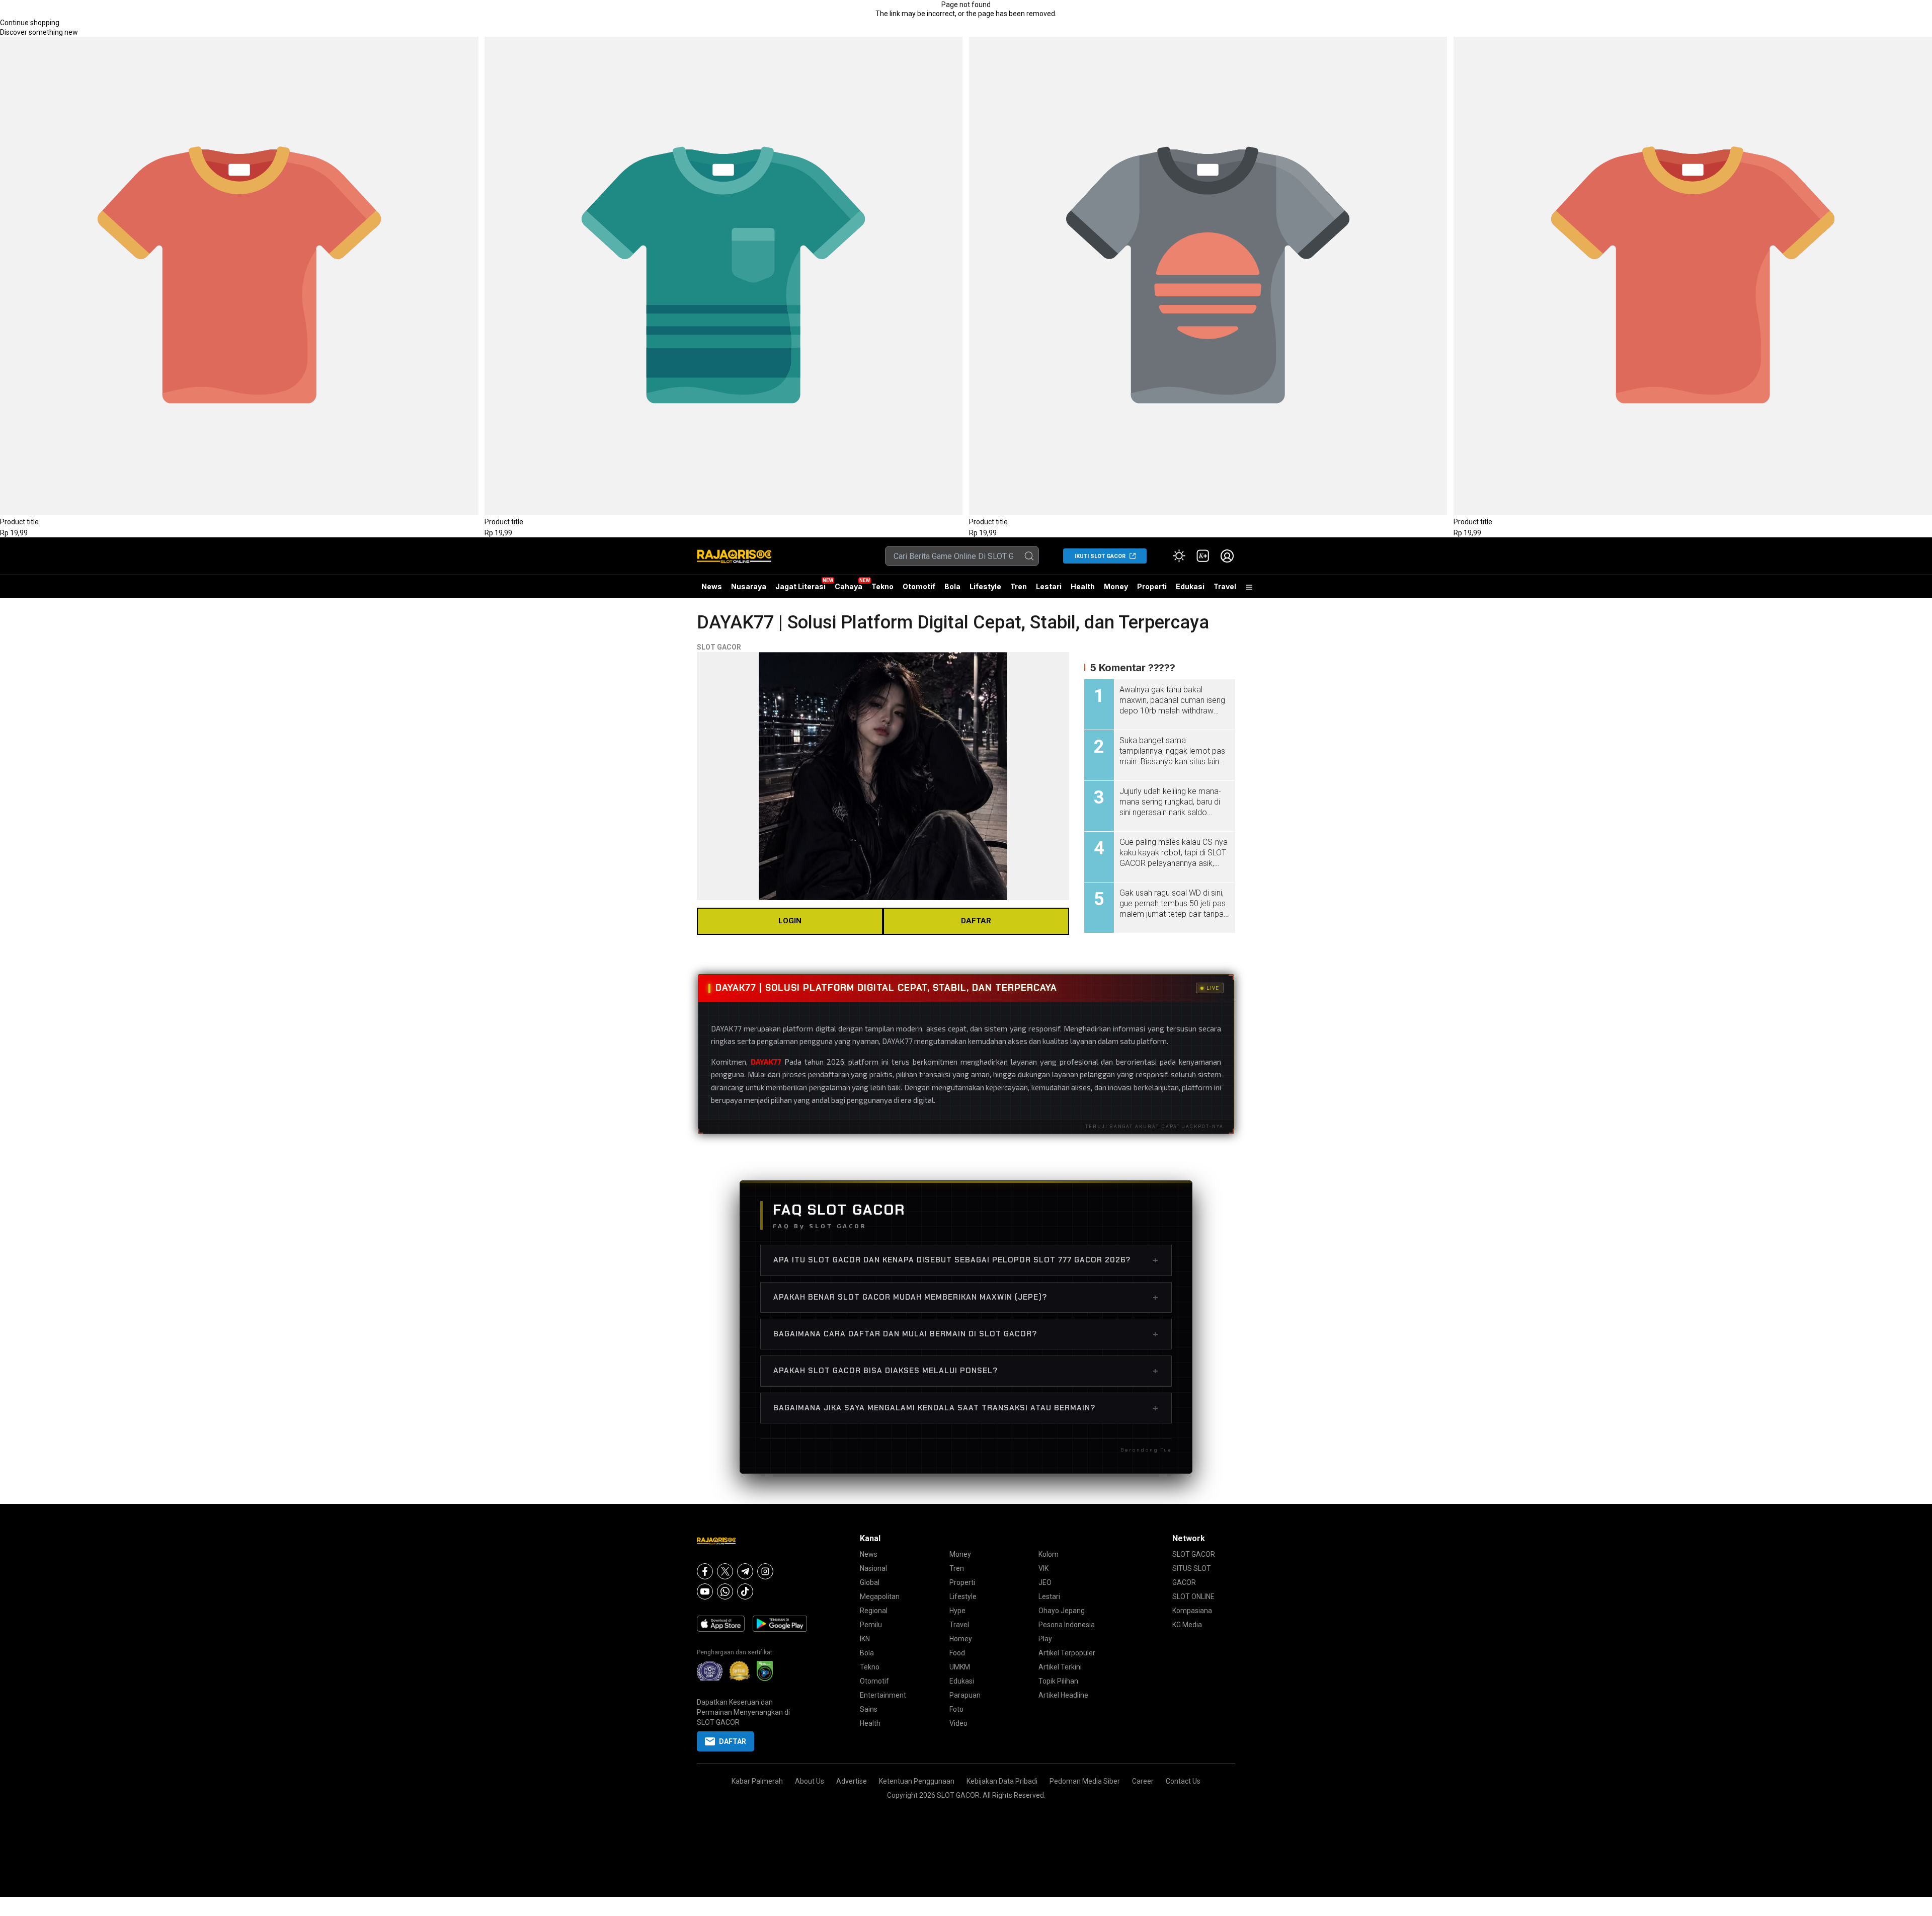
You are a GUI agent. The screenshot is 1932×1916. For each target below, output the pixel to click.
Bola (952, 586)
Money (1116, 586)
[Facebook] (705, 1571)
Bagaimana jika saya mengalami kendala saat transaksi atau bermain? (966, 1408)
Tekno (882, 586)
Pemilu (871, 1625)
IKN (865, 1639)
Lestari (1049, 590)
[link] (1203, 556)
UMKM (960, 1667)
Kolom (1049, 1554)
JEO (1045, 1582)
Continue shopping (30, 23)
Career (1143, 1781)
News (712, 586)
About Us (810, 1781)
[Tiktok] (745, 1591)
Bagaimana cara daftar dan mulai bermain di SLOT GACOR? (966, 1334)
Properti (1152, 586)
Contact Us (1183, 1781)
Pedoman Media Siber (1085, 1781)
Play (1045, 1639)
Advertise (852, 1781)
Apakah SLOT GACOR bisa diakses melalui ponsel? (966, 1371)
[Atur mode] (1179, 556)
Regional (874, 1611)
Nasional (873, 1568)
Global (870, 1582)
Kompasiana (1192, 1611)
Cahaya (849, 586)
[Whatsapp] (725, 1591)
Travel (1225, 586)
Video (958, 1723)
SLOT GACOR (719, 647)
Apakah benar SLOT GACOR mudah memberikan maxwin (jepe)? (966, 1297)
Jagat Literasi (800, 586)
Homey (961, 1639)
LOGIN (790, 921)
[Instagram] (765, 1571)
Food (957, 1653)
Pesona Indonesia (1067, 1625)
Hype (957, 1611)
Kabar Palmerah (757, 1781)
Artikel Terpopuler (1067, 1653)
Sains (869, 1709)
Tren (1019, 586)
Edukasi (1190, 586)
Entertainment (883, 1695)
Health (1083, 586)
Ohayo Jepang (1062, 1611)
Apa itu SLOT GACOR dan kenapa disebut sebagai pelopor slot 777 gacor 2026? (966, 1260)
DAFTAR (976, 921)
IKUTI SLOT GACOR (1100, 556)
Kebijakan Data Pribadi (1002, 1781)
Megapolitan (880, 1596)
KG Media (1187, 1625)
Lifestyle (985, 586)
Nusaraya (749, 586)
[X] (725, 1571)
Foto (956, 1709)
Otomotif (919, 586)
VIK (1043, 1568)
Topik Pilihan (1058, 1681)
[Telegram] (745, 1571)
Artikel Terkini (1060, 1667)
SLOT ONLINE (1193, 1596)
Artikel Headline (1063, 1695)
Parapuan (965, 1695)
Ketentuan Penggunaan (917, 1781)
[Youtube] (705, 1591)
